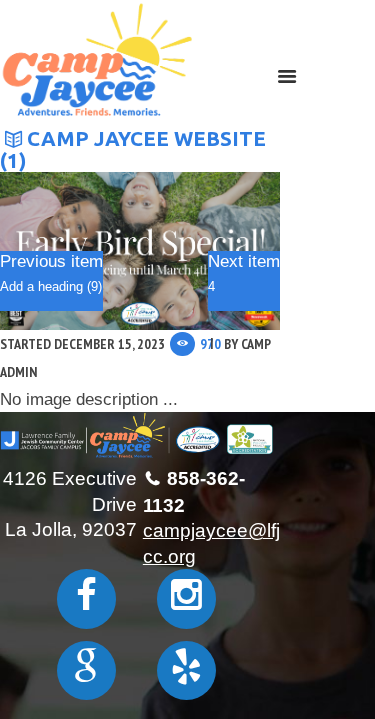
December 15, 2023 (109, 344)
